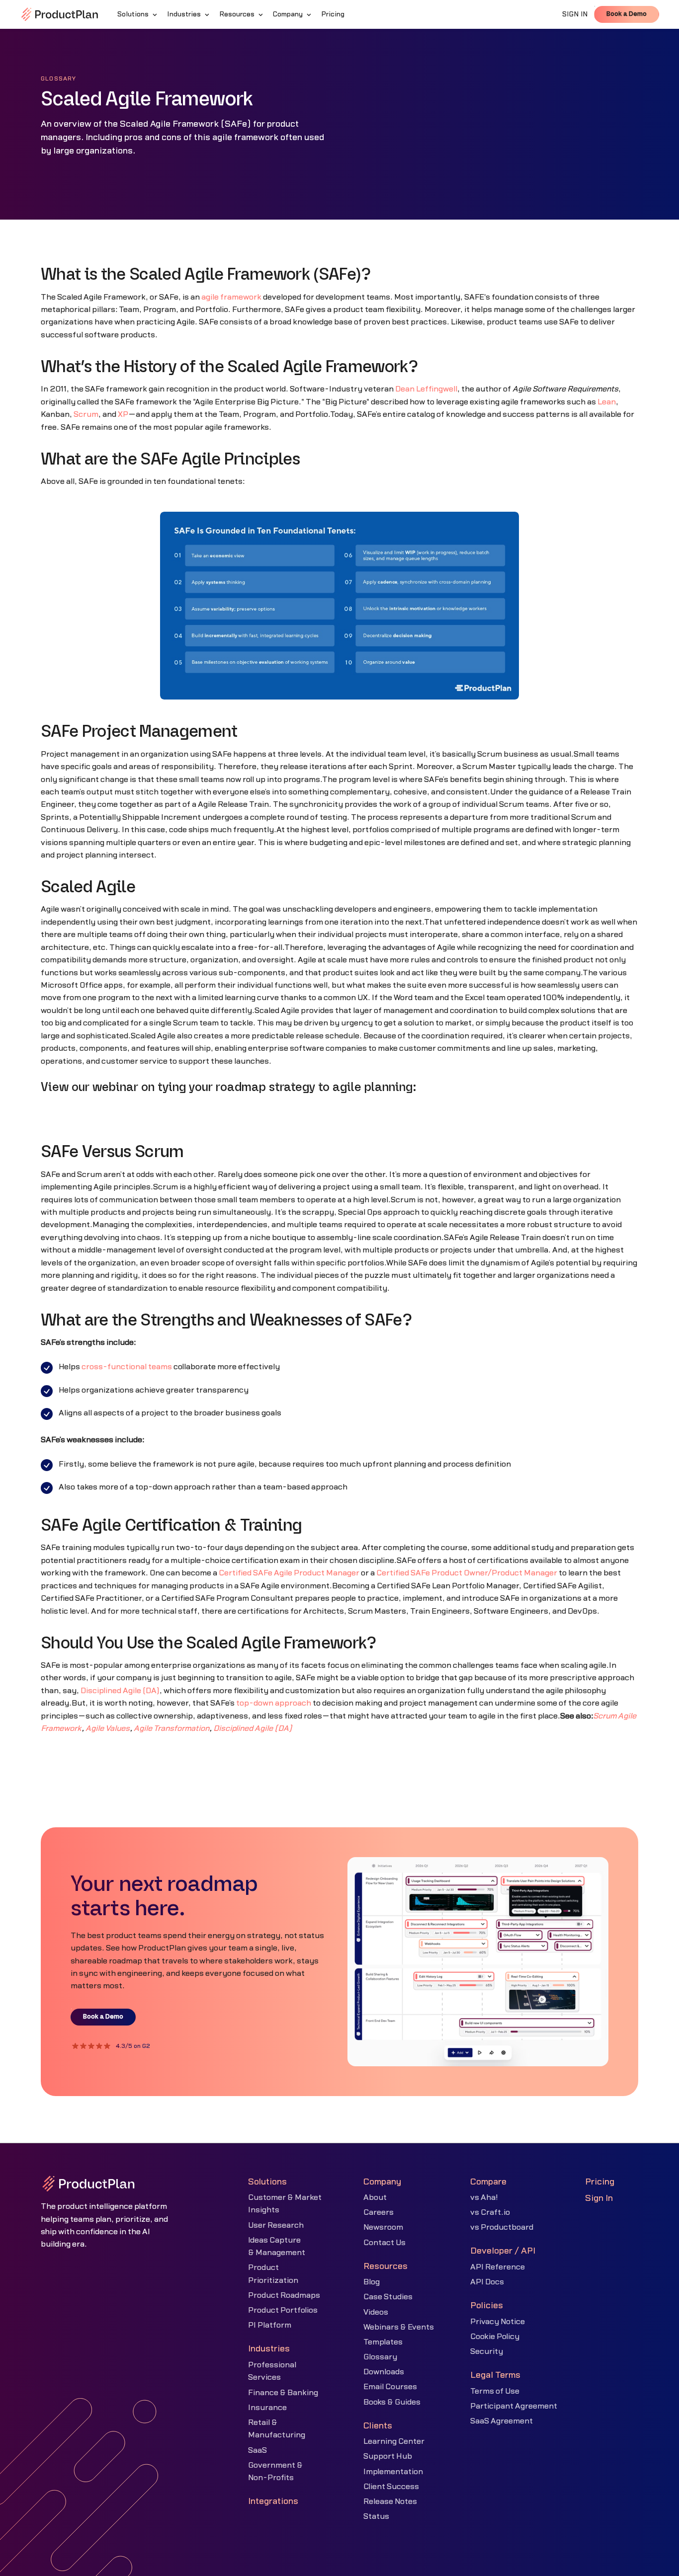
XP (123, 414)
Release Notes (390, 2501)
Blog (372, 2282)
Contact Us (384, 2243)
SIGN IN (575, 14)
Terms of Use (495, 2391)
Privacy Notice (498, 2322)
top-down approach (274, 1703)
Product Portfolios (283, 2310)
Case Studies (388, 2297)
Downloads (384, 2372)
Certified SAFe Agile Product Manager (289, 1573)
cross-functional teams (127, 1367)
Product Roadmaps (284, 2295)
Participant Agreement (514, 2406)
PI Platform (270, 2325)
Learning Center (394, 2441)
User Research (276, 2225)
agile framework (231, 297)
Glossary (380, 2357)
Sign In (599, 2198)
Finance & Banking (283, 2393)
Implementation (393, 2472)
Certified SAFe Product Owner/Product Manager (467, 1573)
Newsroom (383, 2227)
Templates (383, 2342)
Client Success (391, 2487)
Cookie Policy (495, 2337)
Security (487, 2351)
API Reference (498, 2267)
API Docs (487, 2282)
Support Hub (388, 2456)
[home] (60, 14)
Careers (379, 2212)
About (375, 2197)
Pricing (600, 2182)
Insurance (267, 2408)
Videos (376, 2312)
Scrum (86, 414)
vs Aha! (484, 2197)
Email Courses (390, 2387)
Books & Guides (392, 2402)
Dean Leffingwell (426, 389)
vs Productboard (502, 2227)
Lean (607, 402)
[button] (138, 14)
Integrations (273, 2501)
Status (376, 2516)
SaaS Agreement (502, 2421)
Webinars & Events (399, 2327)
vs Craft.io (490, 2212)
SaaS (257, 2450)
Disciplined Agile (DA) (120, 1691)
